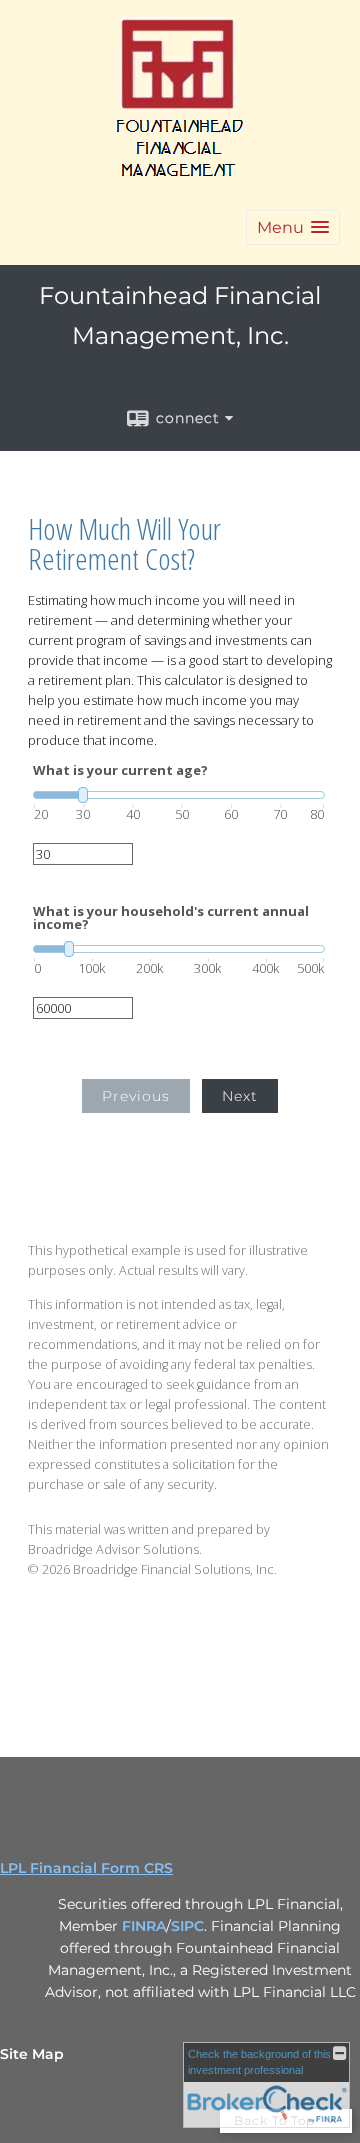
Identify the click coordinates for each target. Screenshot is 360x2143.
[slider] (179, 795)
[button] (293, 227)
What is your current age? (120, 770)
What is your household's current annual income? (171, 918)
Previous (136, 1096)
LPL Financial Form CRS (86, 1868)
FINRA (144, 1926)
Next (240, 1096)
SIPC (187, 1926)
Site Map (32, 2054)
